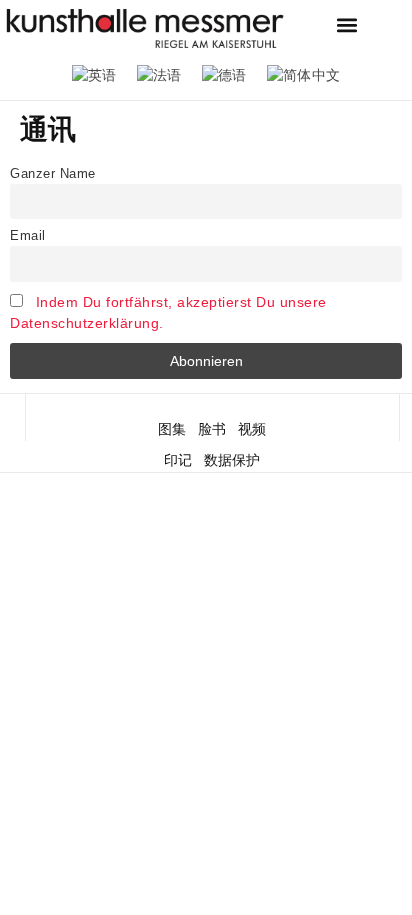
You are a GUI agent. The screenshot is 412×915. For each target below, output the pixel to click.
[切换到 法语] (159, 75)
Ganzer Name (53, 174)
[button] (347, 25)
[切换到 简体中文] (304, 75)
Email (28, 236)
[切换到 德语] (224, 75)
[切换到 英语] (94, 75)
